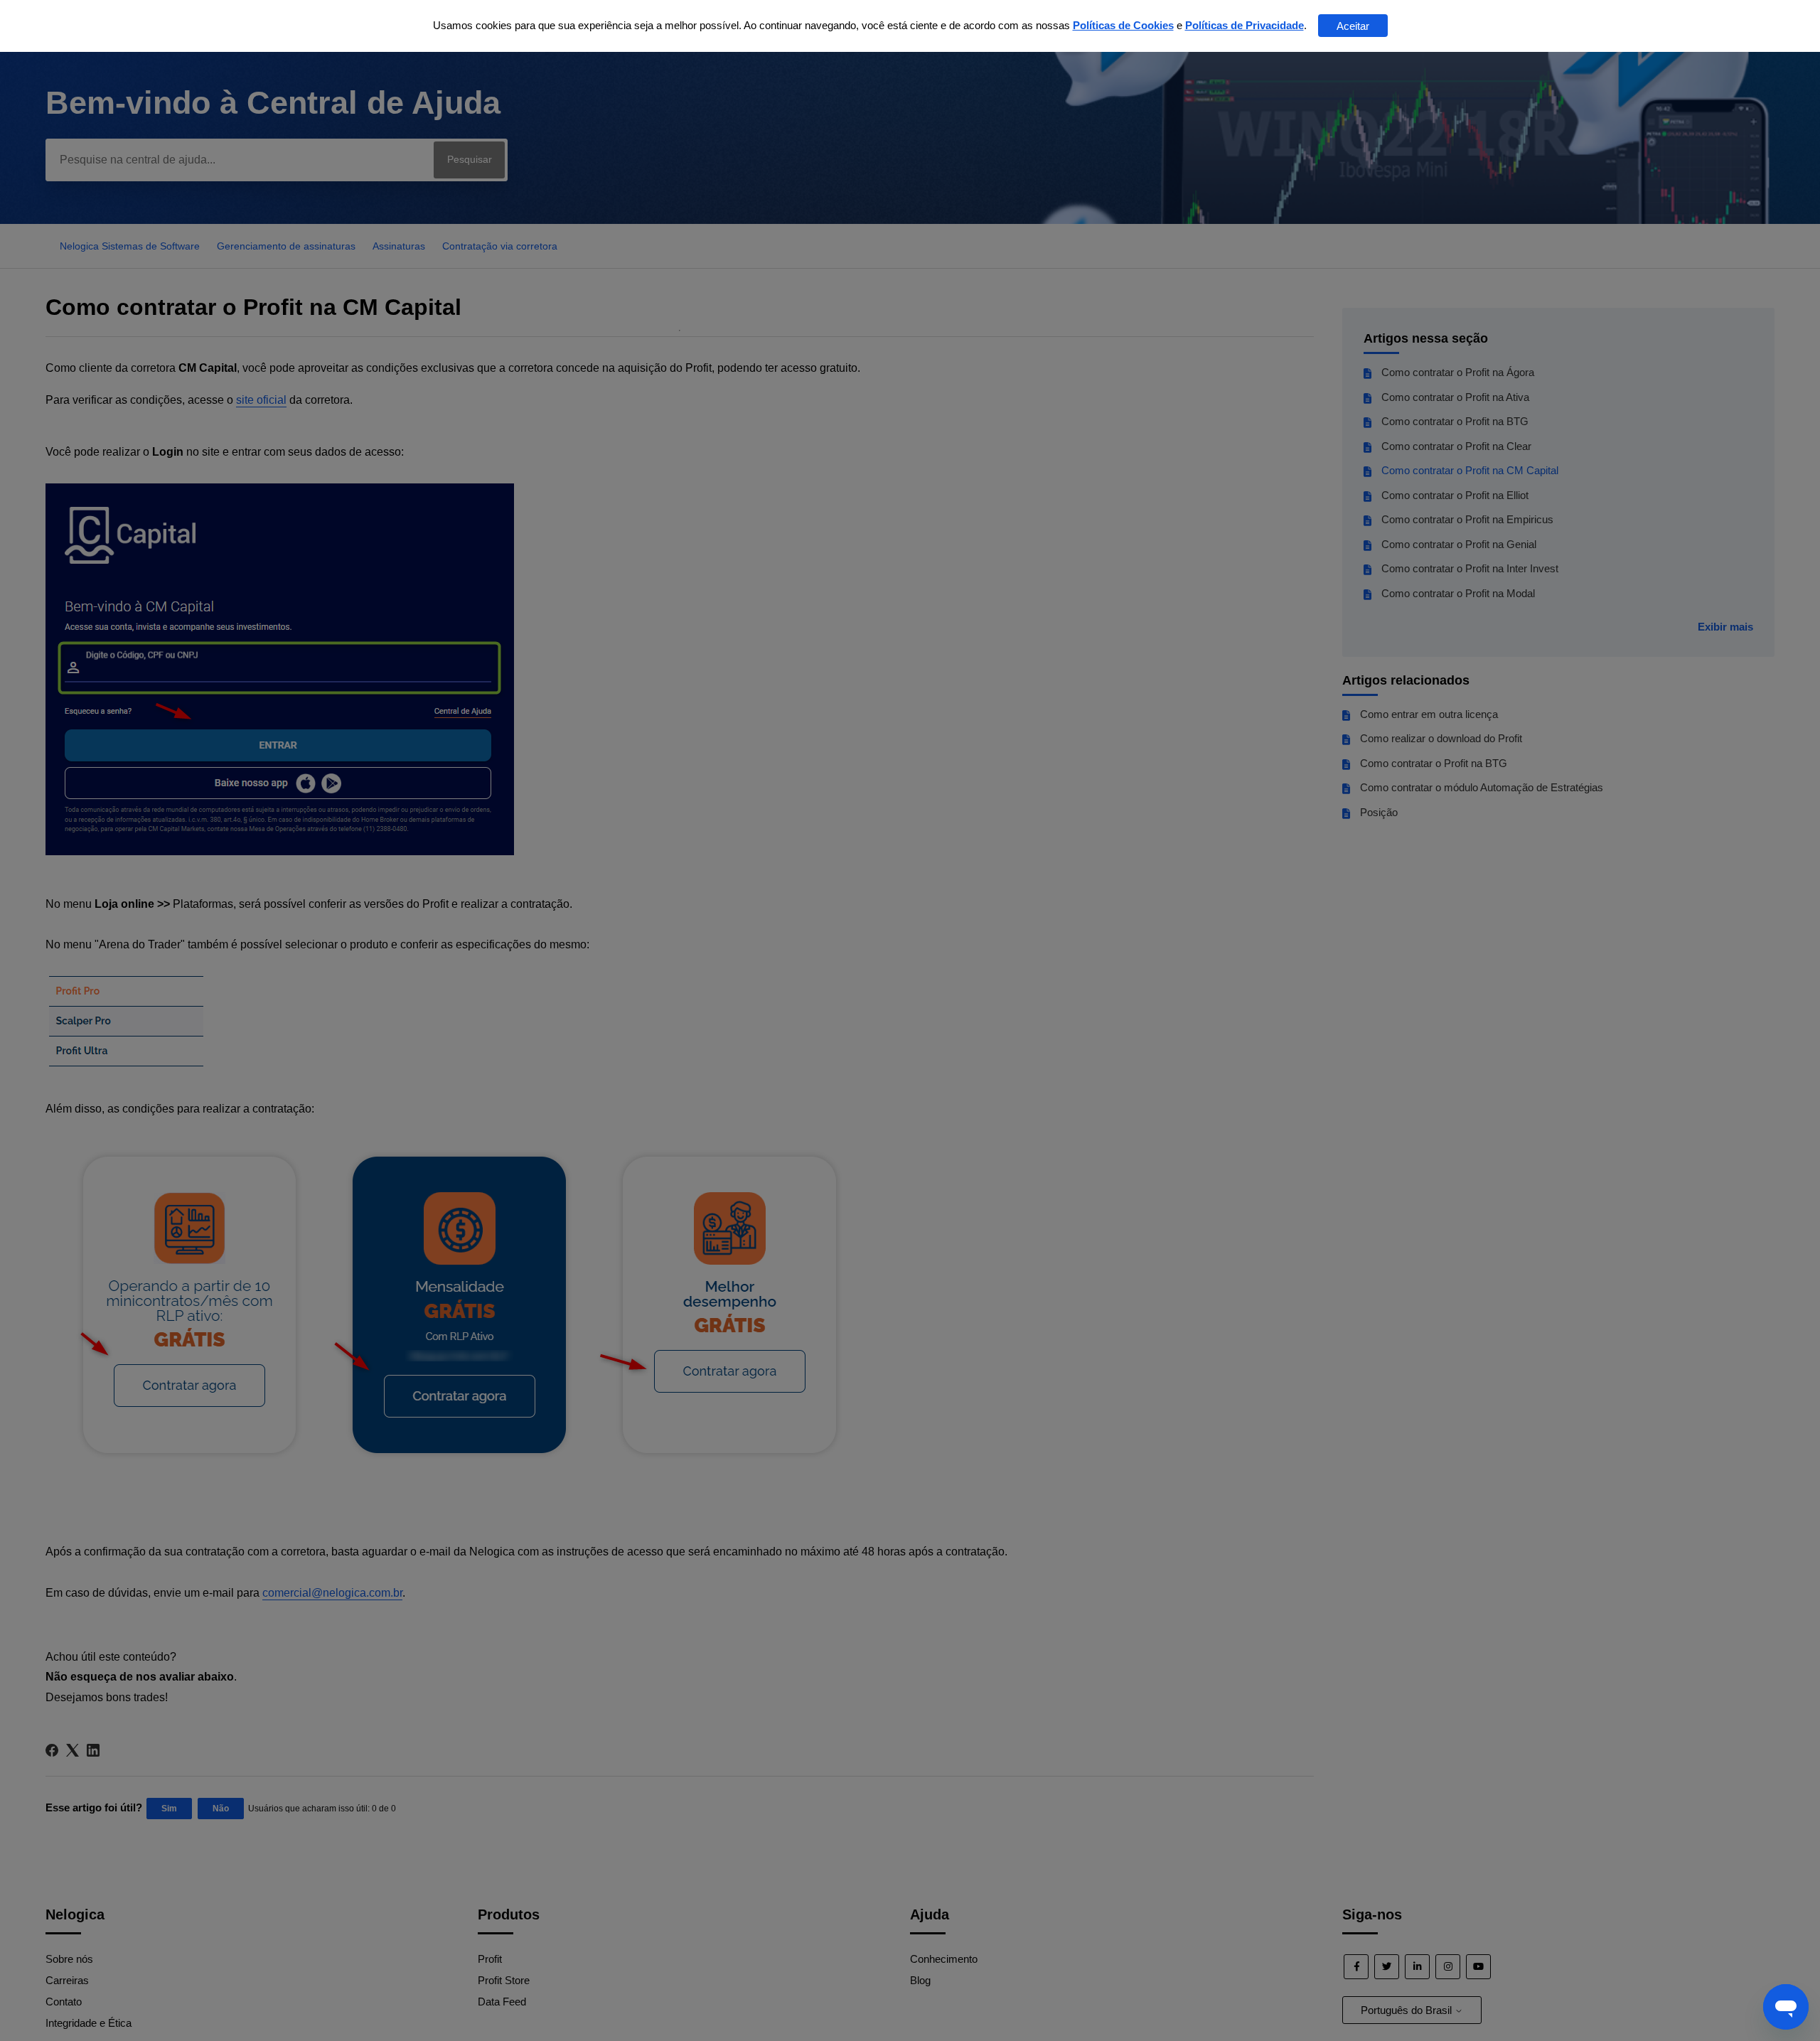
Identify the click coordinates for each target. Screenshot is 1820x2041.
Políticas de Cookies (1123, 25)
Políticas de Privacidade (1244, 25)
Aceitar (1353, 26)
